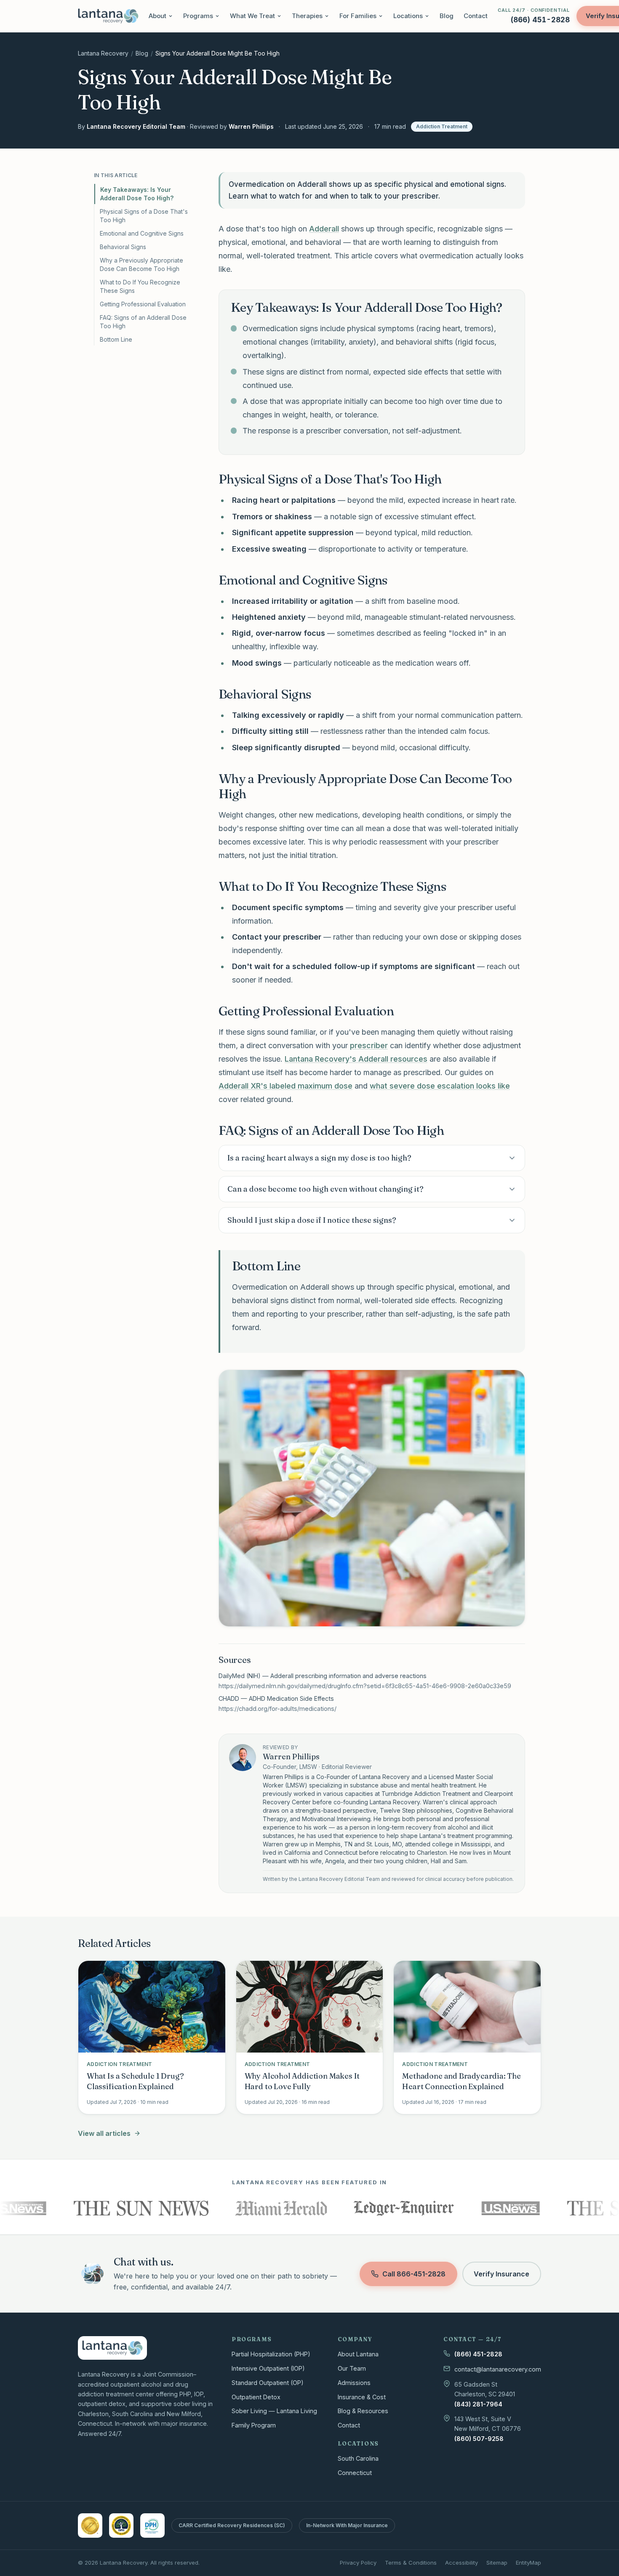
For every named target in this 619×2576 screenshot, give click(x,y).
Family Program (254, 2425)
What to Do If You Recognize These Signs (140, 286)
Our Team (352, 2368)
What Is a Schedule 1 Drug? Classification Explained (135, 2081)
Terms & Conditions (411, 2563)
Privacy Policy (358, 2563)
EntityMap (528, 2563)
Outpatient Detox (256, 2397)
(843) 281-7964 (478, 2404)
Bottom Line (116, 339)
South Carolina (358, 2458)
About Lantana (358, 2354)
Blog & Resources (363, 2411)
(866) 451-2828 (478, 2354)
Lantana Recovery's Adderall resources (356, 1059)
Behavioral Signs (123, 247)
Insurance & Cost (362, 2397)
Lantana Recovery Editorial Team (136, 126)
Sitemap (497, 2563)
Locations (408, 16)
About (157, 16)
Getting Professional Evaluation (143, 304)
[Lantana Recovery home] (108, 16)
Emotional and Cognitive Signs (142, 233)
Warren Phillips (251, 126)
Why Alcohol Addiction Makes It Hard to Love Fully (302, 2081)
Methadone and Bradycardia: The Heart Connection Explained (462, 2081)
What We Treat (252, 16)
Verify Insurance (502, 2274)
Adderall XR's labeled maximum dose (285, 1086)
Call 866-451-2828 (414, 2274)
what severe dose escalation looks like (440, 1086)
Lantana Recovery (103, 53)
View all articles (104, 2133)
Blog (447, 16)
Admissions (354, 2383)
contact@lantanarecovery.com (498, 2369)
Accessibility (462, 2563)
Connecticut (355, 2473)
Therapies (307, 16)
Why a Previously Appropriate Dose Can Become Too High (141, 264)
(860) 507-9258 (479, 2439)
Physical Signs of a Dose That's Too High (144, 216)
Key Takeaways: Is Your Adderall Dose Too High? (137, 194)
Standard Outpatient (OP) (268, 2383)
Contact (476, 16)
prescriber (369, 1045)
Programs (198, 16)
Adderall (324, 229)
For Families (358, 16)
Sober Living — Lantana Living (274, 2411)
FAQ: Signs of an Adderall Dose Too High (143, 322)
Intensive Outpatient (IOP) (268, 2368)
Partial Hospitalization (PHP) (271, 2354)
